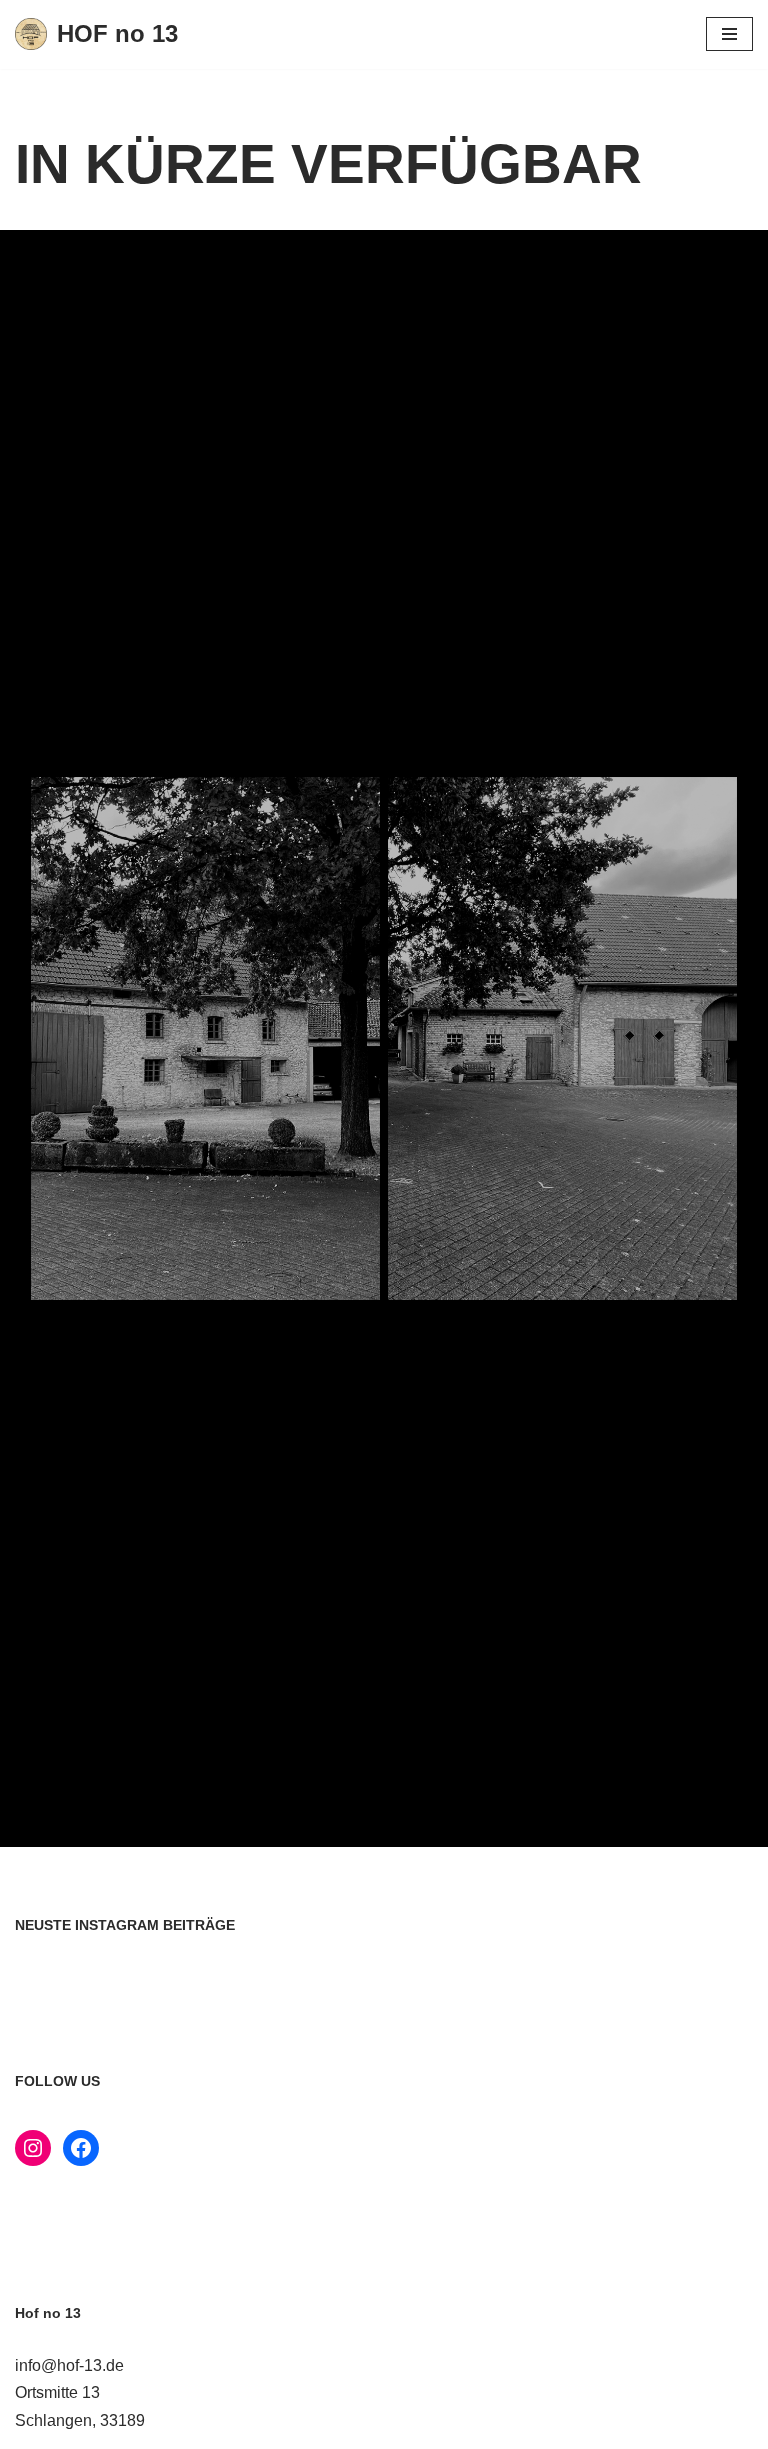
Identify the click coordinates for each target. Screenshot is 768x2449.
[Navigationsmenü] (729, 34)
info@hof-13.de (69, 2365)
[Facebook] (81, 2148)
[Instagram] (33, 2148)
